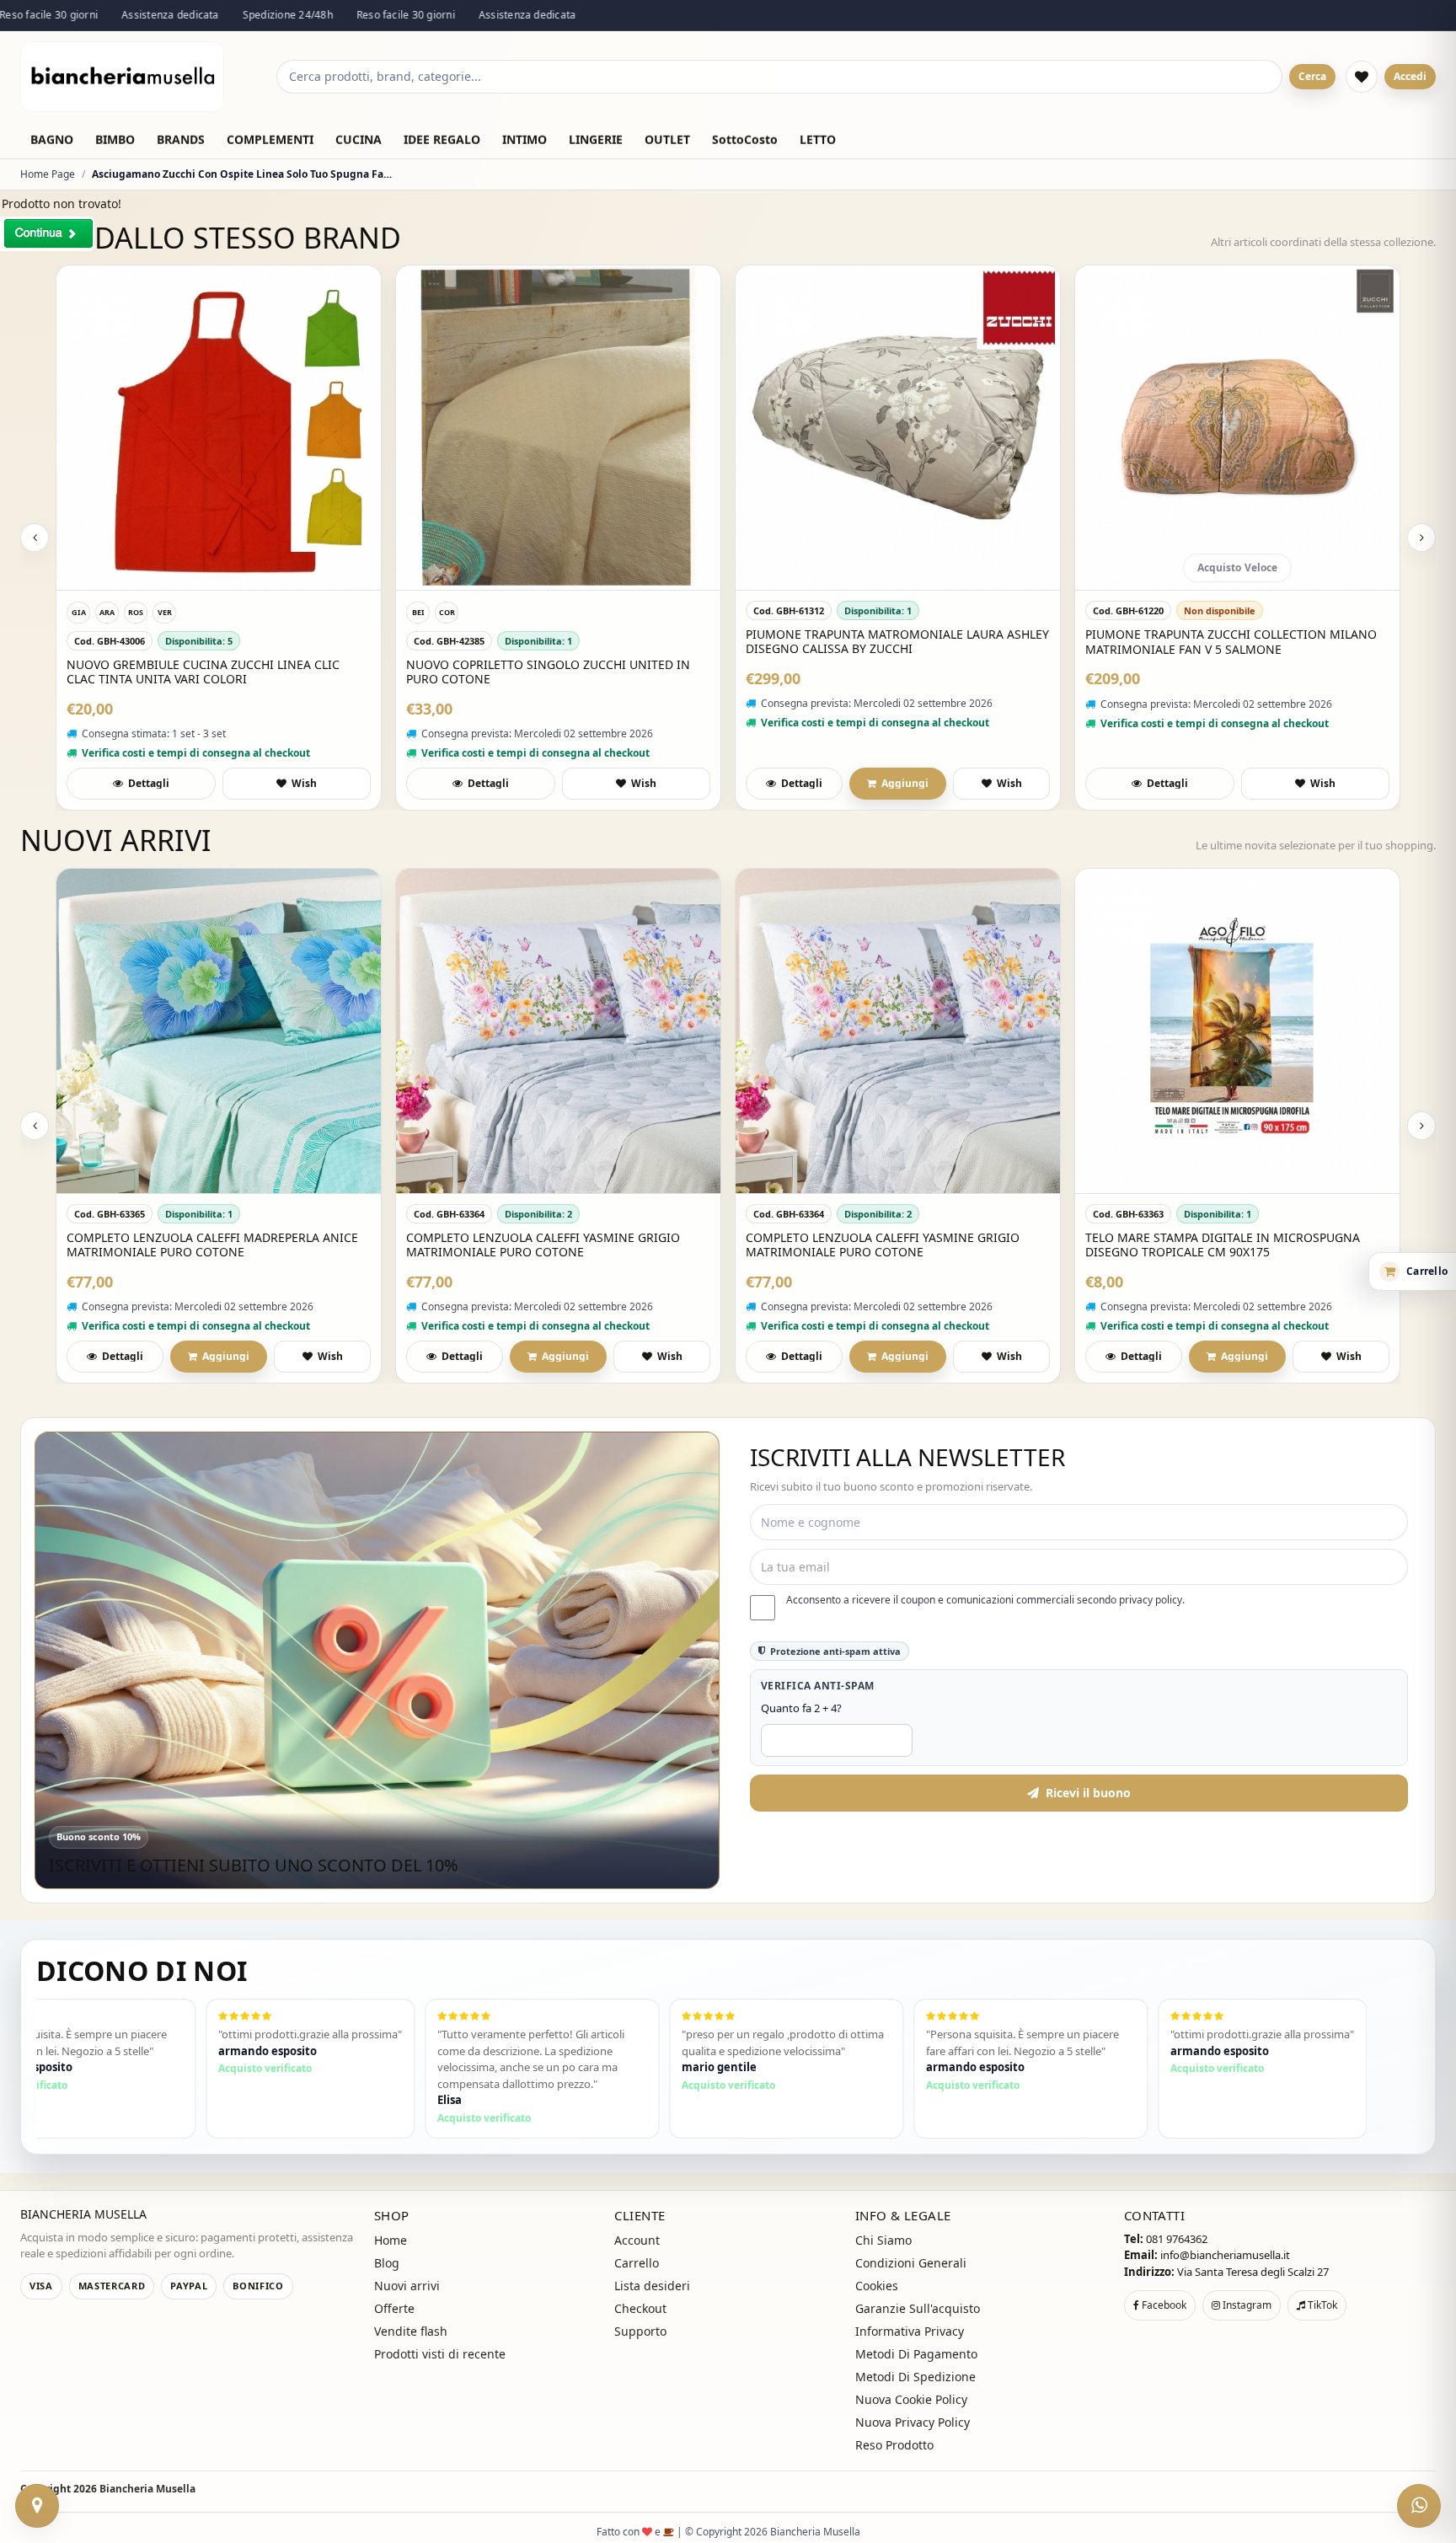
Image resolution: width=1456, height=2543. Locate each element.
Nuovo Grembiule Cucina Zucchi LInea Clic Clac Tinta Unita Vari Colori (203, 672)
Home (391, 2240)
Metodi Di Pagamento (916, 2354)
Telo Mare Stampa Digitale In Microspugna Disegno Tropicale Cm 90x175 (1223, 1245)
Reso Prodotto (894, 2445)
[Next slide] (1421, 538)
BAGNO (52, 139)
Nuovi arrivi (407, 2286)
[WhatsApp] (1419, 2506)
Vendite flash (411, 2331)
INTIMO (525, 139)
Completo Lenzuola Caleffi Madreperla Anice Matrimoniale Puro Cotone (212, 1245)
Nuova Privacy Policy (913, 2422)
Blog (387, 2263)
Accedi (1410, 76)
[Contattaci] (37, 2506)
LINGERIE (596, 139)
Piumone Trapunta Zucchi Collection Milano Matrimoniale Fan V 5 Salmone (1231, 642)
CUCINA (359, 139)
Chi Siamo (883, 2240)
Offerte (394, 2308)
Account (637, 2240)
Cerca (1312, 76)
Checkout (640, 2308)
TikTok (1321, 2305)
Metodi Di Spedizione (915, 2377)
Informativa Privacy (910, 2331)
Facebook (1163, 2305)
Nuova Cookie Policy (911, 2399)
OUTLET (667, 139)
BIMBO (115, 139)
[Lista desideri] (1362, 77)
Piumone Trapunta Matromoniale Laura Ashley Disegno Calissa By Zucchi (897, 642)
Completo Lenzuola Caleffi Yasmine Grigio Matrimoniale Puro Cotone (543, 1245)
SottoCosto (745, 139)
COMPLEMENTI (270, 139)
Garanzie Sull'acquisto (918, 2308)
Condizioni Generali (911, 2263)
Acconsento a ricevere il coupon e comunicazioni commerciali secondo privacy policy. (985, 1600)
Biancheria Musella (147, 2489)
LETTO (818, 139)
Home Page (48, 174)
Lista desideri (652, 2286)
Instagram (1246, 2305)
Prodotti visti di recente (440, 2354)
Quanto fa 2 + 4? (801, 1708)
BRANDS (181, 139)
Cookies (877, 2286)
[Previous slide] (35, 538)
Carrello (637, 2263)
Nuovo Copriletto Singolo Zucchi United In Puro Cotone (548, 672)
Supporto (640, 2331)
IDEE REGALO (442, 139)
